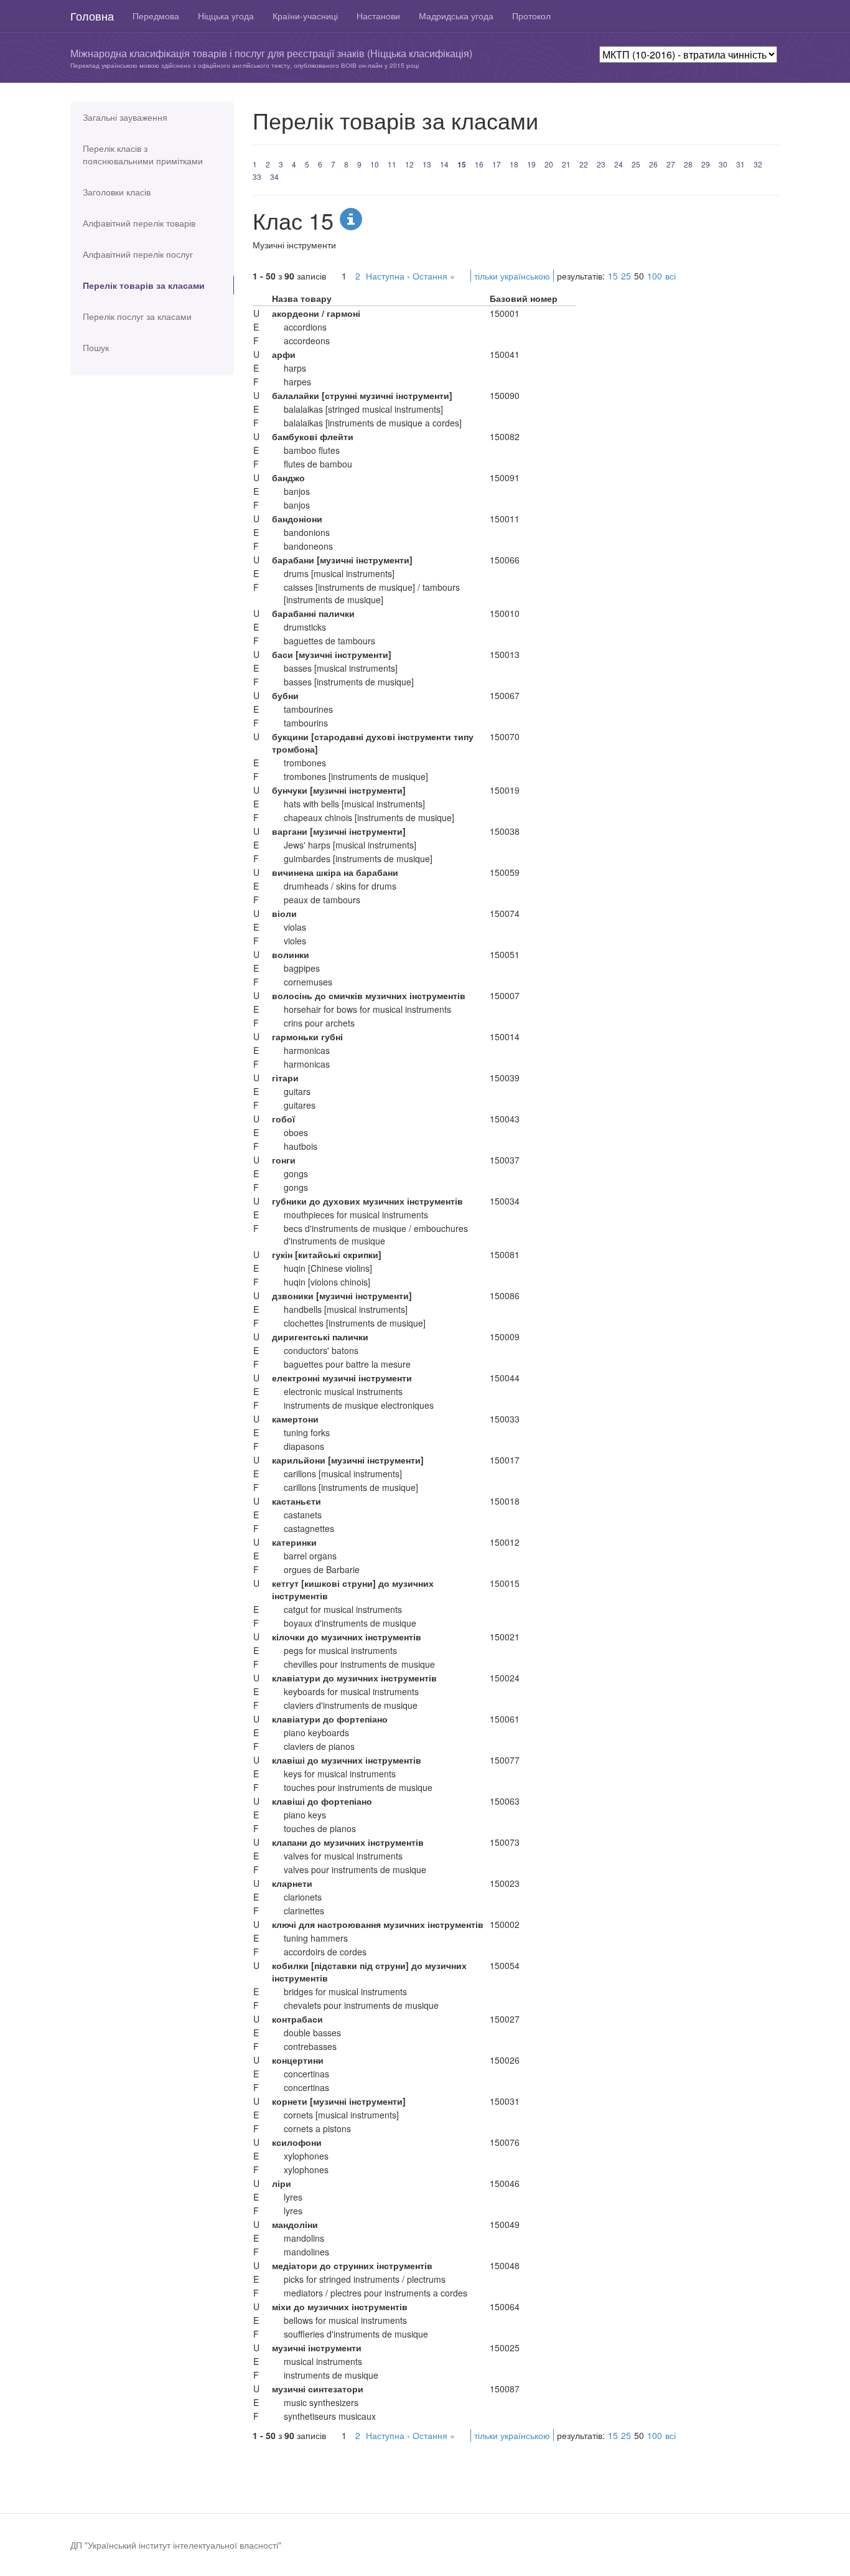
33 (257, 176)
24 (619, 164)
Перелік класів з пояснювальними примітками (143, 154)
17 (497, 164)
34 (274, 176)
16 (479, 164)
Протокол (531, 16)
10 (375, 164)
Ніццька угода (226, 16)
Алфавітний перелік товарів (139, 223)
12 (409, 164)
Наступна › (388, 276)
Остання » (434, 276)
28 (688, 164)
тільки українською (512, 276)
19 (531, 164)
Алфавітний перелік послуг (138, 254)
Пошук (96, 347)
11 (392, 164)
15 (462, 164)
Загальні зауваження (125, 117)
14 (444, 164)
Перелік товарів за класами (144, 285)
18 (514, 164)
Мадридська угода (456, 16)
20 (549, 164)
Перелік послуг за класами (137, 316)
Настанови (378, 16)
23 (601, 164)
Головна (92, 16)
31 (740, 164)
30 (723, 164)
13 (427, 164)
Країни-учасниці (305, 16)
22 (584, 164)
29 (706, 164)
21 (566, 164)
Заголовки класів (117, 192)
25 (636, 164)
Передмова (156, 16)
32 (758, 164)
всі (670, 276)
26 (653, 164)
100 (655, 276)
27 (671, 164)
